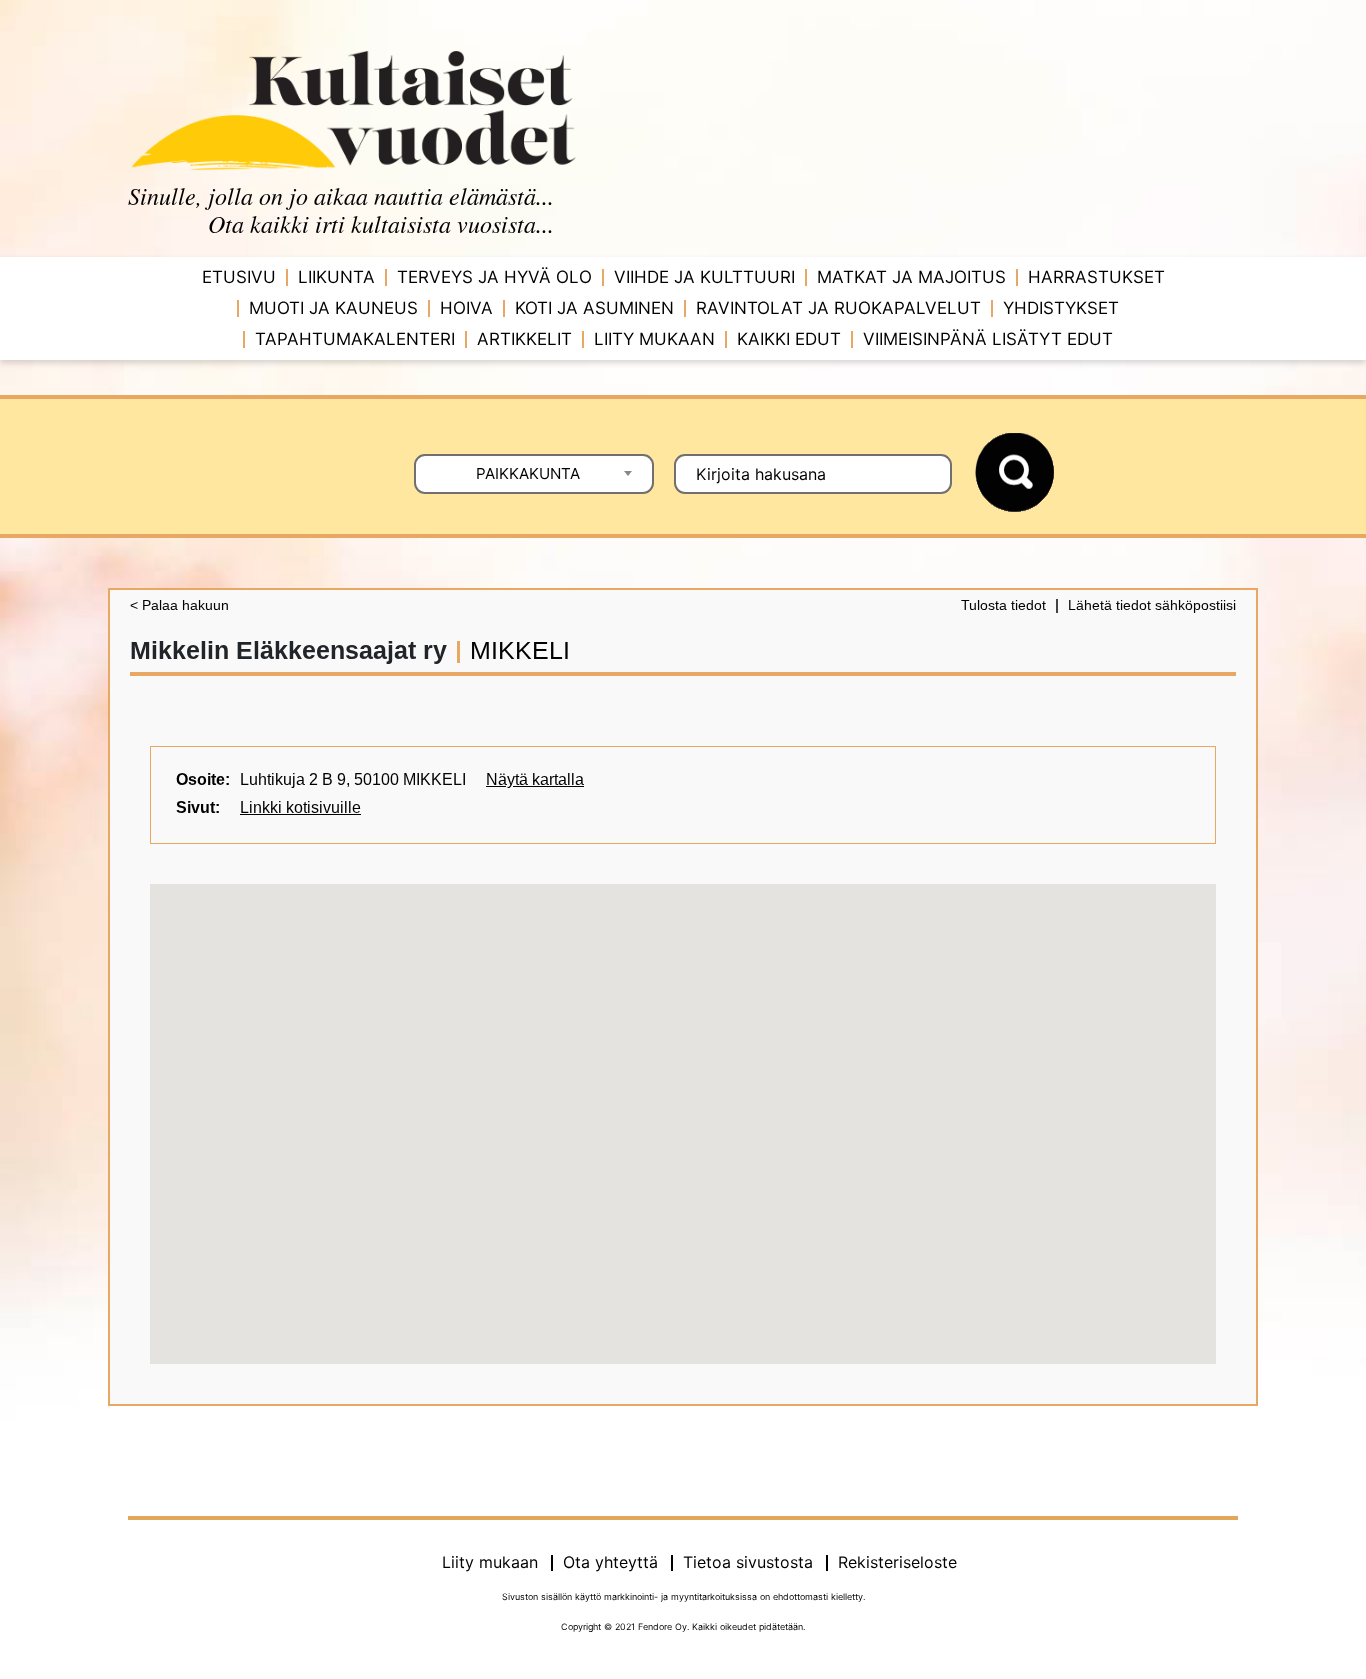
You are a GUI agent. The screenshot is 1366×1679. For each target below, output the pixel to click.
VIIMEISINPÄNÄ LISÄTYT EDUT (988, 339)
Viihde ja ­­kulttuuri (704, 277)
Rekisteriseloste (897, 1562)
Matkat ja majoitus (911, 277)
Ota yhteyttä (610, 1562)
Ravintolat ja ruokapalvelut (838, 308)
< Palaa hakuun (179, 605)
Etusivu (239, 277)
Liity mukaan (654, 339)
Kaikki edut (789, 339)
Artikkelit (524, 339)
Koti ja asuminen (594, 308)
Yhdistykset (1061, 308)
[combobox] (534, 474)
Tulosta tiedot (1003, 605)
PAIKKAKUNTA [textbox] (528, 473)
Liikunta (336, 277)
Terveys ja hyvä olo (494, 277)
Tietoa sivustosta (748, 1562)
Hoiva (466, 308)
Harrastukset (1096, 277)
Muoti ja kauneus (333, 308)
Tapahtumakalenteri (355, 339)
